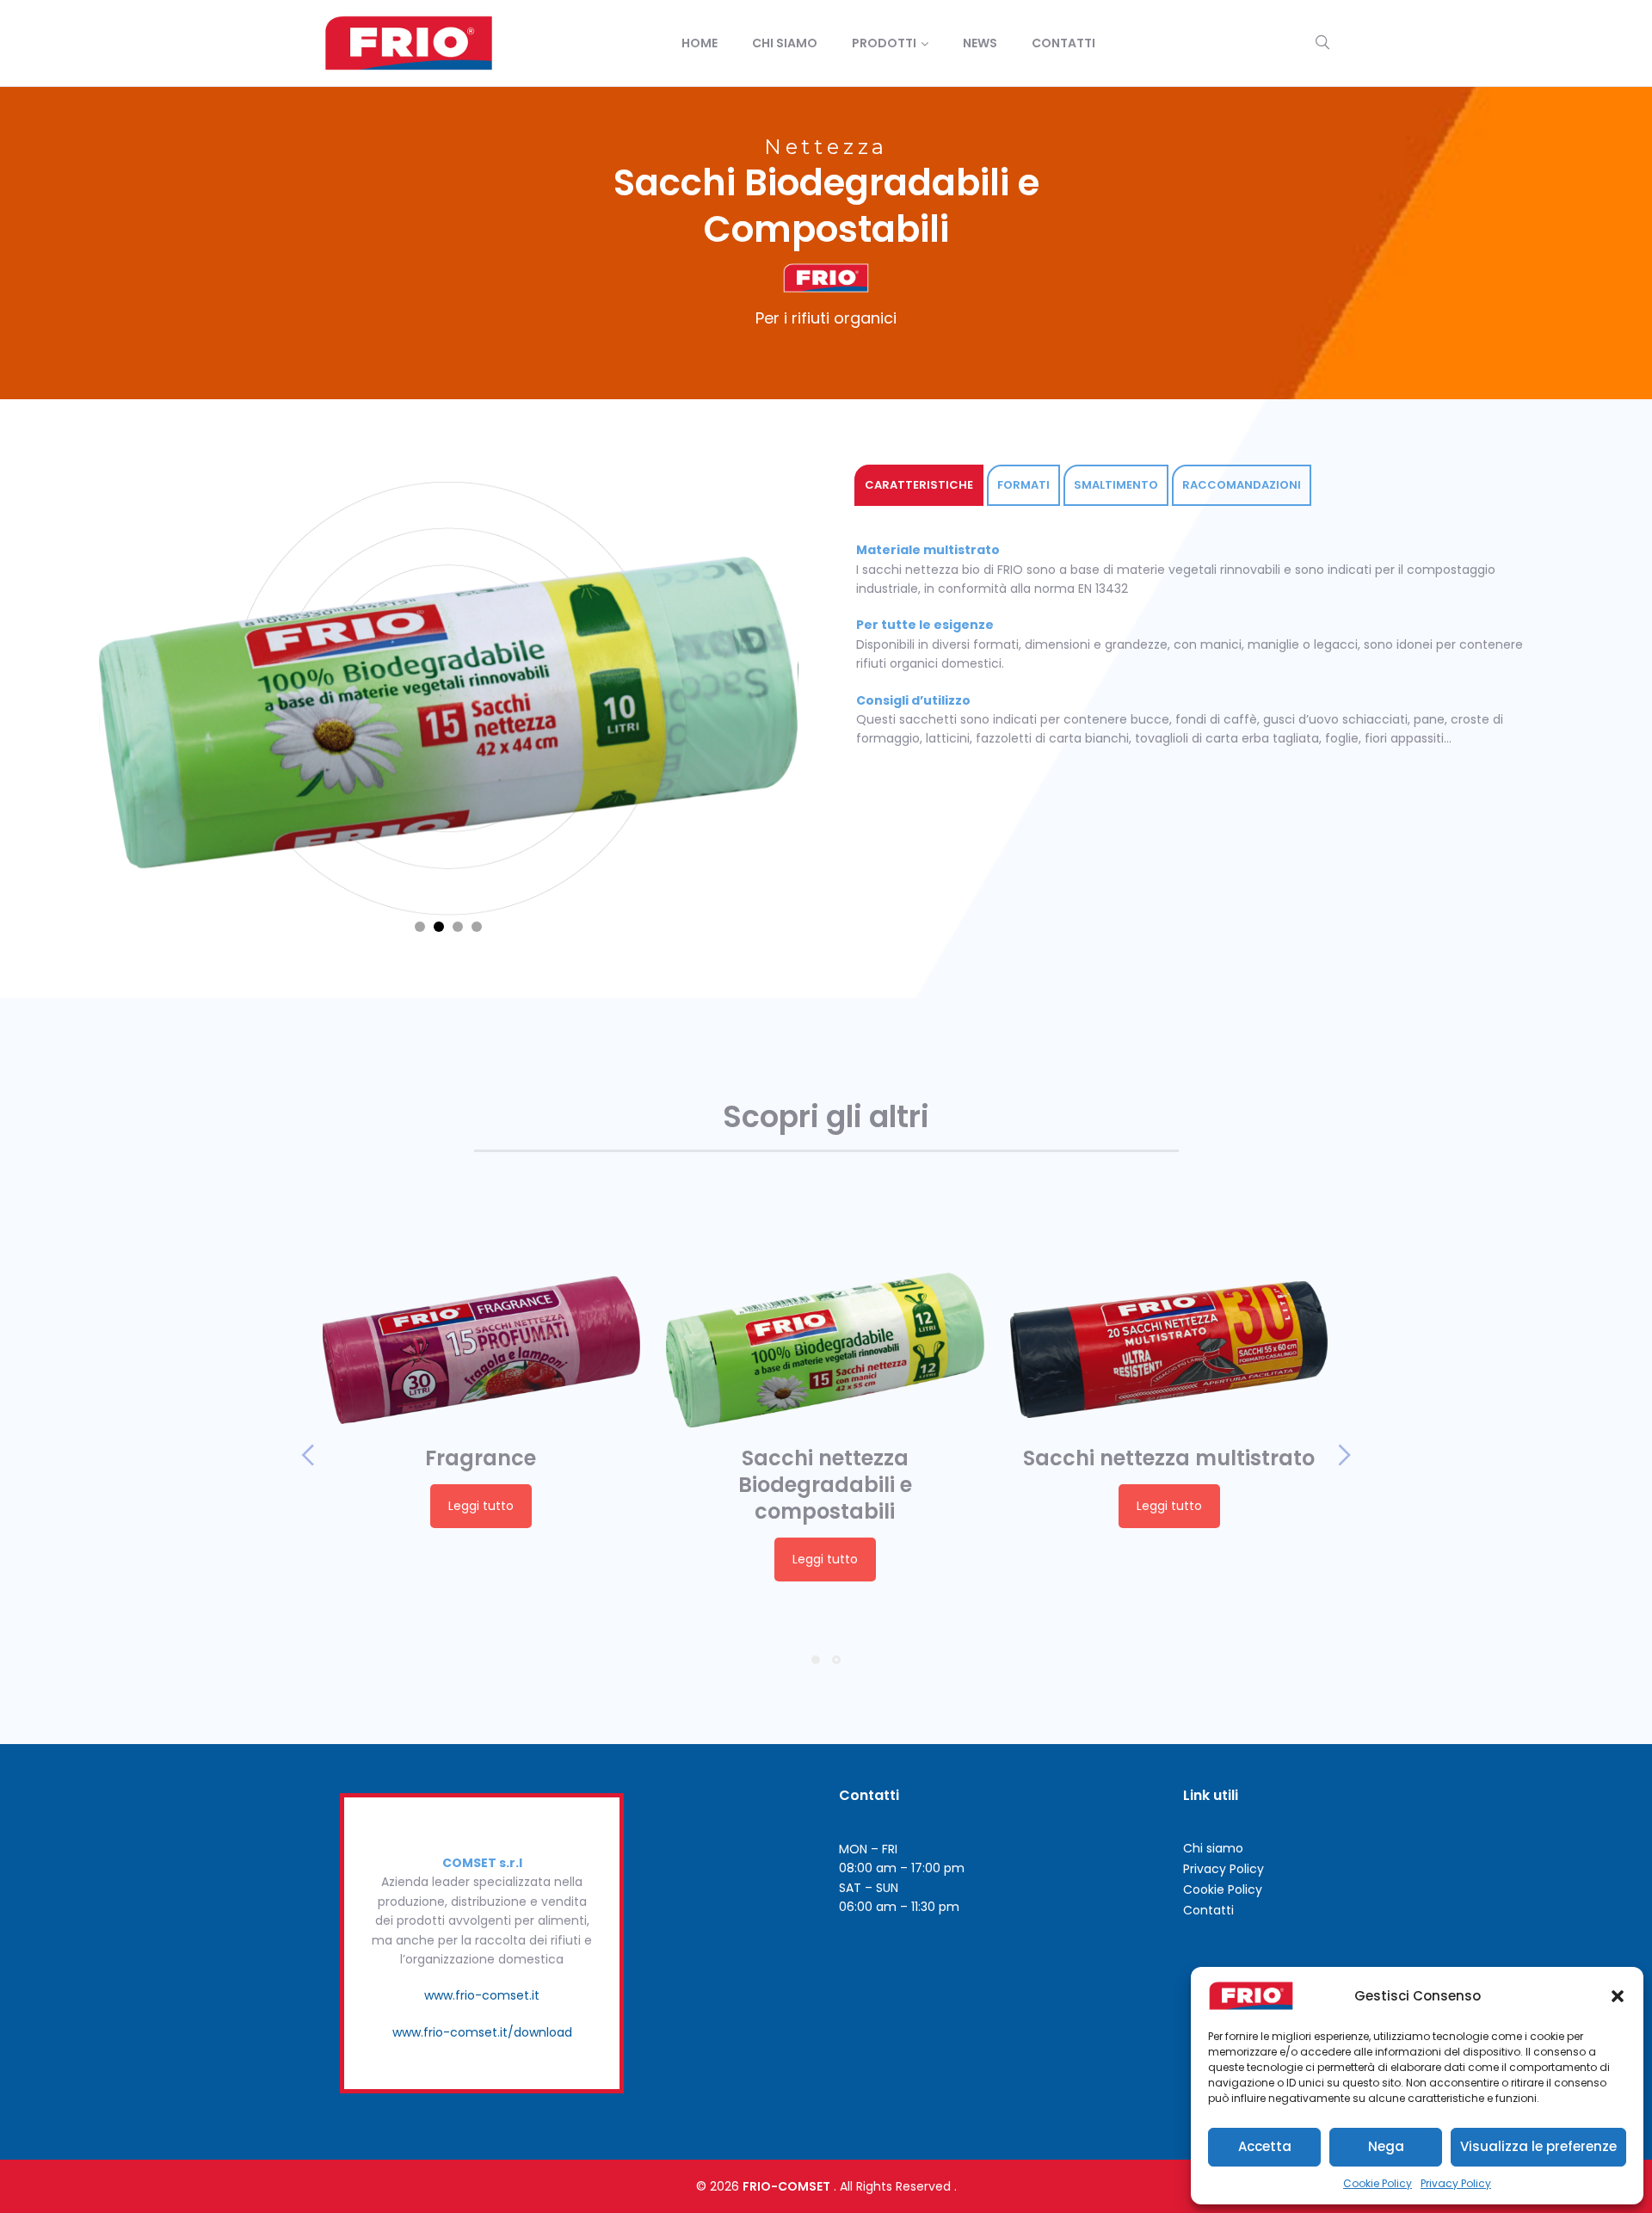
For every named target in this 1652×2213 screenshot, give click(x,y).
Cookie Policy (1378, 2183)
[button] (1618, 1996)
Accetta (1265, 2146)
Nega (1386, 2146)
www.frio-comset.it (482, 1995)
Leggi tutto (481, 1506)
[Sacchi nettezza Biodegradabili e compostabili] (825, 1350)
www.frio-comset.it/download (482, 2032)
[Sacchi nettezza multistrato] (1169, 1350)
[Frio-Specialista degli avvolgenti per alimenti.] (409, 42)
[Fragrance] (481, 1350)
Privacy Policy (1456, 2183)
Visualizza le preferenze (1538, 2146)
